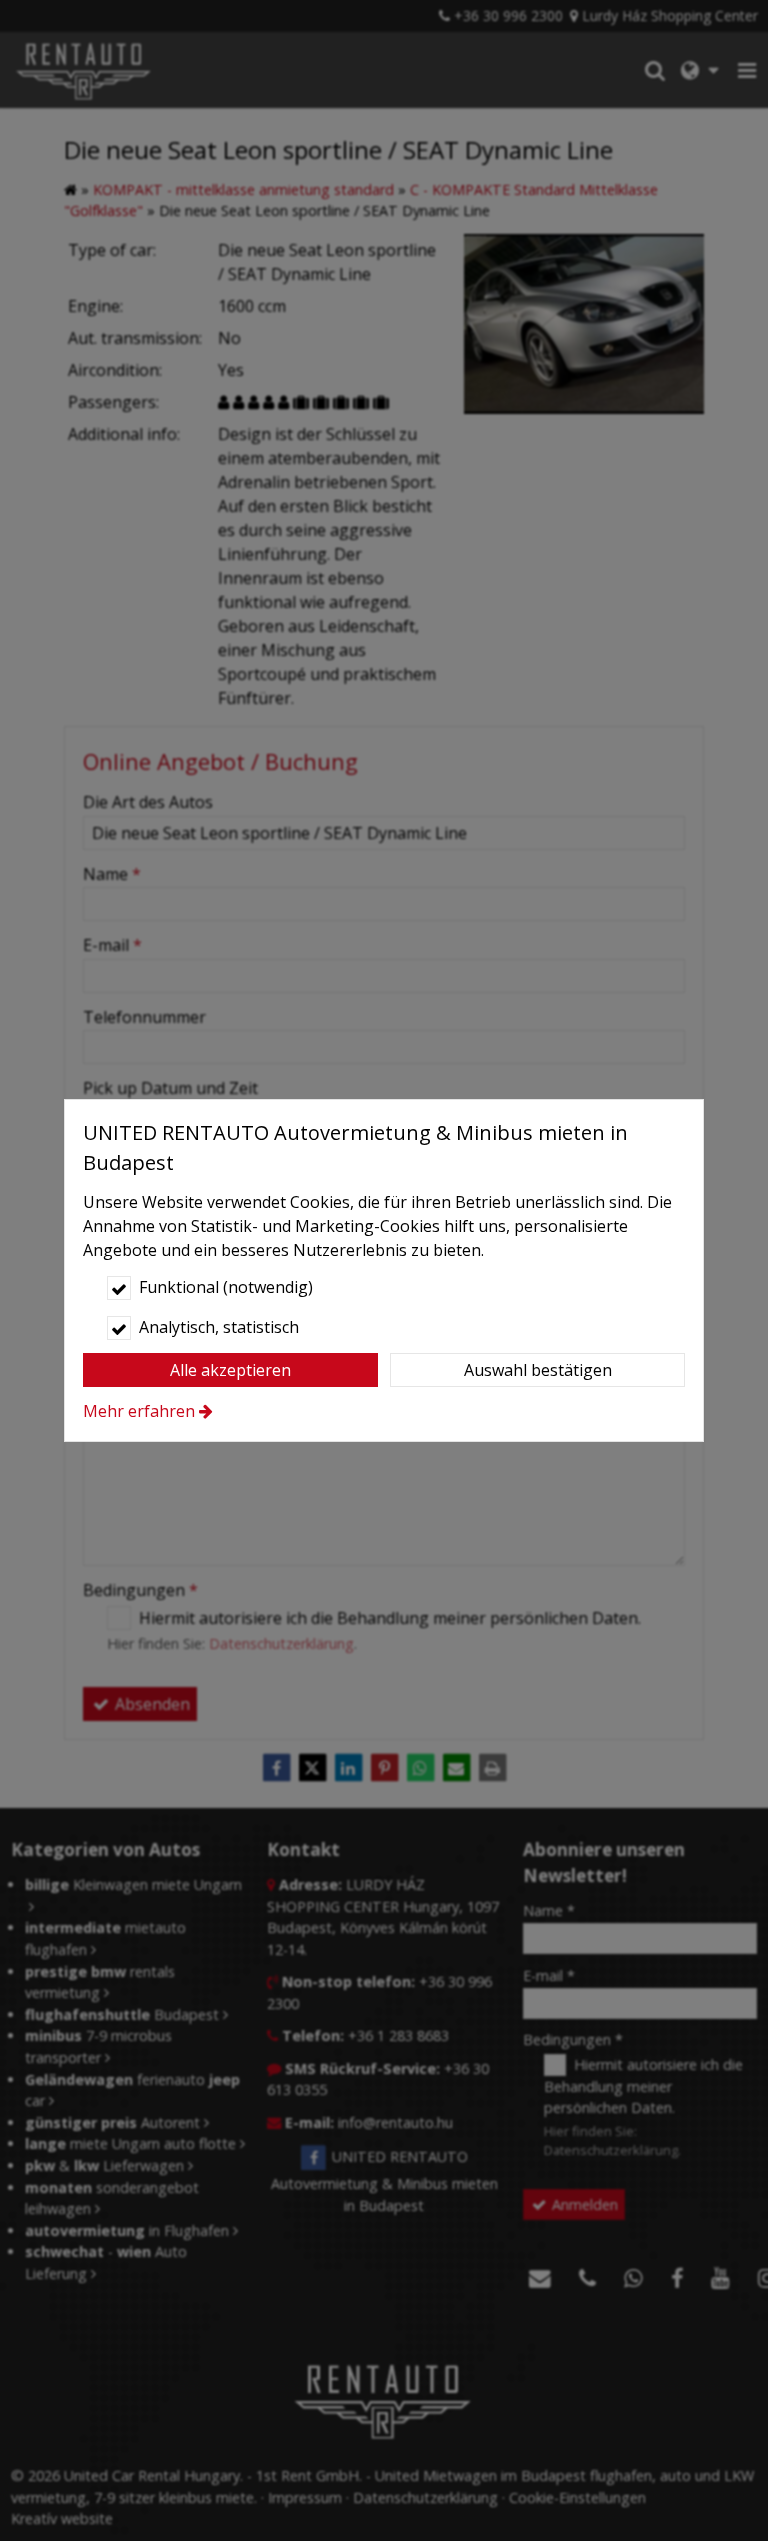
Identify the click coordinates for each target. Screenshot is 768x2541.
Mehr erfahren (139, 1411)
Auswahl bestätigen (538, 1370)
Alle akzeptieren (230, 1370)
